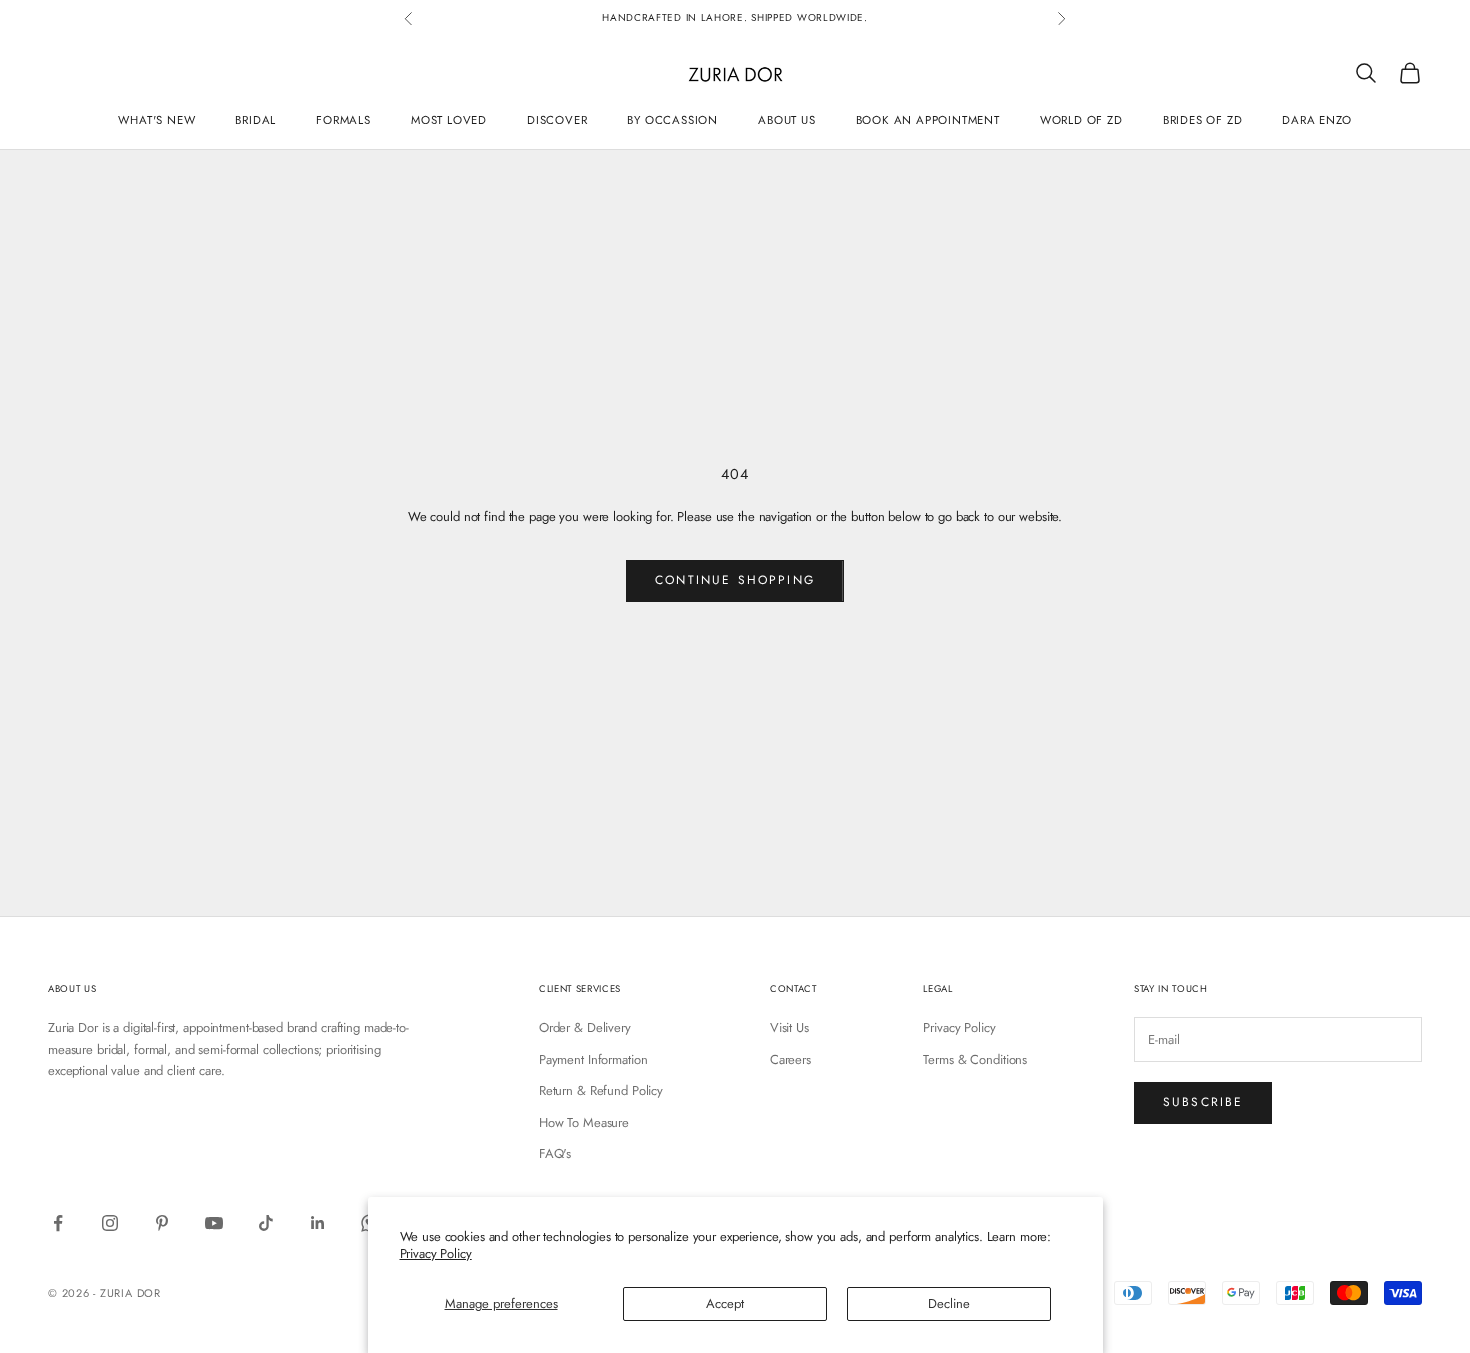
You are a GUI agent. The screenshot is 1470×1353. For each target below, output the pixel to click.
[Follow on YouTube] (214, 1223)
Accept (725, 1303)
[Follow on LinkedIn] (318, 1223)
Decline (949, 1303)
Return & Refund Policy (601, 1090)
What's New (156, 119)
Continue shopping (735, 580)
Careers (790, 1059)
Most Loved (449, 119)
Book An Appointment (928, 119)
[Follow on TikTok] (266, 1223)
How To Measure (584, 1122)
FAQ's (555, 1153)
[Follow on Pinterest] (162, 1223)
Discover (557, 119)
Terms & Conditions (975, 1059)
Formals (343, 119)
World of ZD (1081, 119)
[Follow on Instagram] (110, 1223)
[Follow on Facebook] (58, 1223)
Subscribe (1203, 1102)
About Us (786, 119)
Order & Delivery (585, 1027)
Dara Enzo (1316, 119)
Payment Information (593, 1059)
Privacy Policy (436, 1253)
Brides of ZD (1203, 119)
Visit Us (789, 1027)
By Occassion (672, 119)
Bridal (255, 119)
